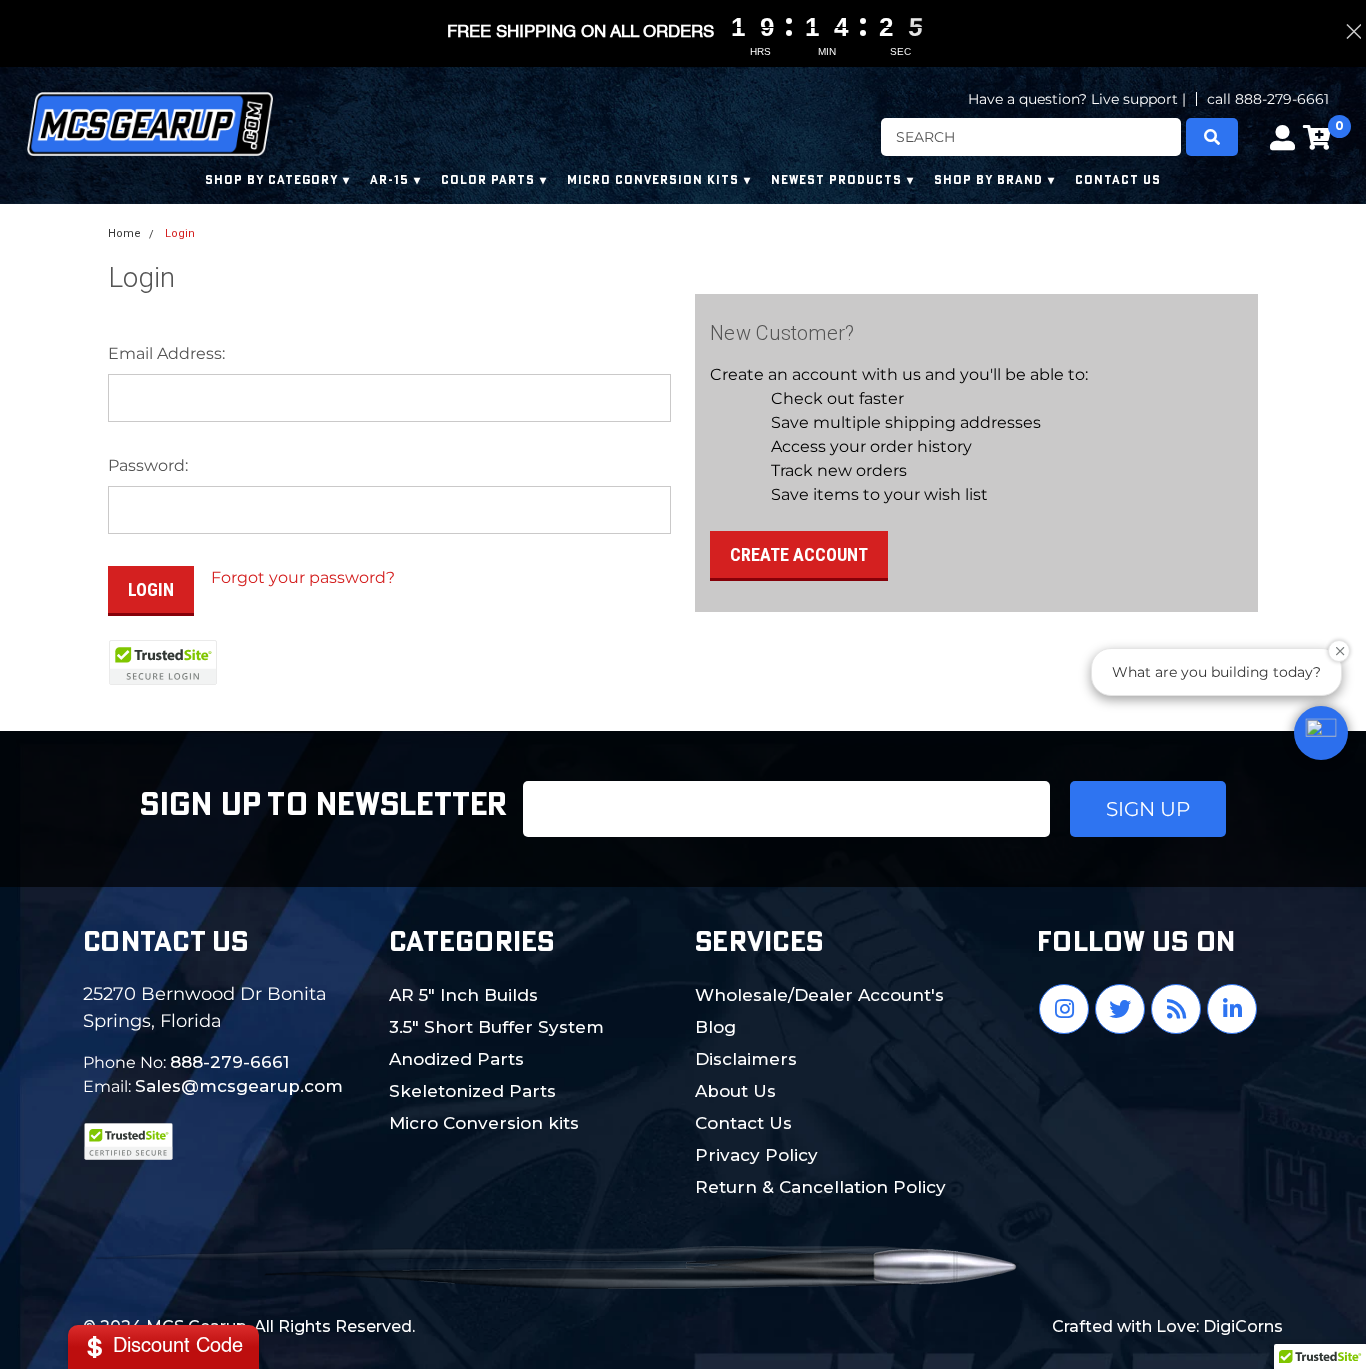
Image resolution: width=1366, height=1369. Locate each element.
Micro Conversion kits (484, 1123)
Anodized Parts (456, 1059)
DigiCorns (1243, 1326)
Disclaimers (746, 1059)
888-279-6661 (229, 1062)
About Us (735, 1091)
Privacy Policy (756, 1155)
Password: (148, 465)
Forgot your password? (303, 577)
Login (180, 233)
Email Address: (166, 353)
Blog (715, 1027)
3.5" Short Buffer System (496, 1027)
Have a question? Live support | (1077, 99)
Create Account (799, 554)
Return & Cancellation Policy (820, 1187)
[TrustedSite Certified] (163, 662)
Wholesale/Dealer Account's (819, 995)
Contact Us (743, 1123)
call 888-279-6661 (1268, 99)
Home (124, 233)
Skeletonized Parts (472, 1091)
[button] (1321, 733)
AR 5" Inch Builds (463, 995)
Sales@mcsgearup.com (239, 1086)
